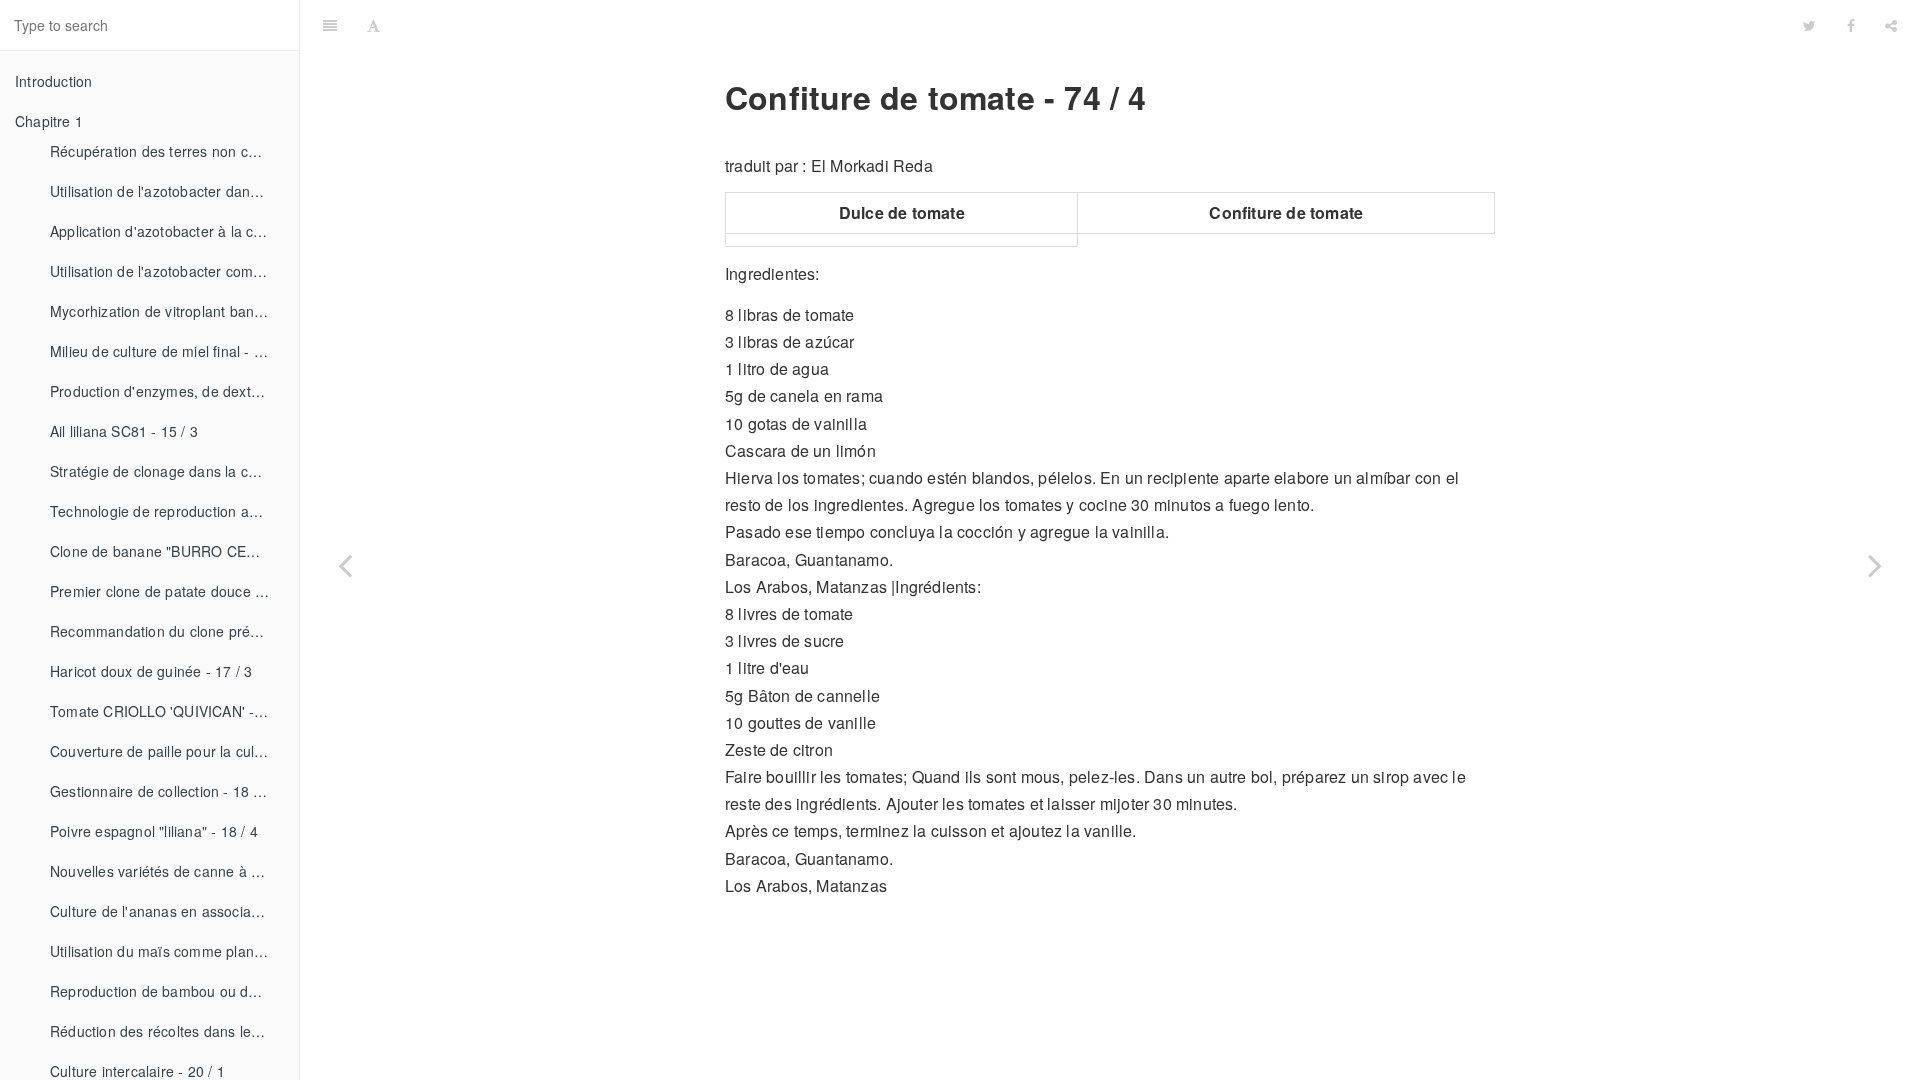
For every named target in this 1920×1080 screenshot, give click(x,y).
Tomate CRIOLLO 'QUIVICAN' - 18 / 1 (167, 711)
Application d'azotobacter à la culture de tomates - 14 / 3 (167, 231)
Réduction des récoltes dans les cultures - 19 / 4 (167, 1031)
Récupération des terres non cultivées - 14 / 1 (167, 151)
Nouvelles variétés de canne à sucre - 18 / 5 (167, 871)
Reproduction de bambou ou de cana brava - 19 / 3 (167, 991)
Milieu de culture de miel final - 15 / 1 (167, 351)
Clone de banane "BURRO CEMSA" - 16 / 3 (167, 551)
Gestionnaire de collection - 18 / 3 (160, 791)
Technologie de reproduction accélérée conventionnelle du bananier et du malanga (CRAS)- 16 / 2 (167, 511)
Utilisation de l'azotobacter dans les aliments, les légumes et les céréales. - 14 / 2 (167, 191)
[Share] (1891, 25)
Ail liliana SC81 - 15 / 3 (124, 431)
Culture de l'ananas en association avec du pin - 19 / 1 (167, 911)
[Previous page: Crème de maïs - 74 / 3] (345, 565)
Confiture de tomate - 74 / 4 (1092, 24)
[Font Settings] (373, 25)
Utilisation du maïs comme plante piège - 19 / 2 (167, 951)
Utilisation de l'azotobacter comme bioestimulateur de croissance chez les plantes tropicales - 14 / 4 (167, 271)
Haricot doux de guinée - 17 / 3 (151, 671)
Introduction (53, 81)
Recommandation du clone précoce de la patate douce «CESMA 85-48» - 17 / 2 (167, 631)
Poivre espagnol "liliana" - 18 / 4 (154, 831)
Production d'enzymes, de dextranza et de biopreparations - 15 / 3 (167, 391)
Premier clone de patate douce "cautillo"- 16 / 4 (167, 591)
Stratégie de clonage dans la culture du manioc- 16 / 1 (167, 471)
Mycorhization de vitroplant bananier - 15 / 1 (167, 311)
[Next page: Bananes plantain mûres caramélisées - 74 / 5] (1875, 565)
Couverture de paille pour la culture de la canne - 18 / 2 (167, 751)
